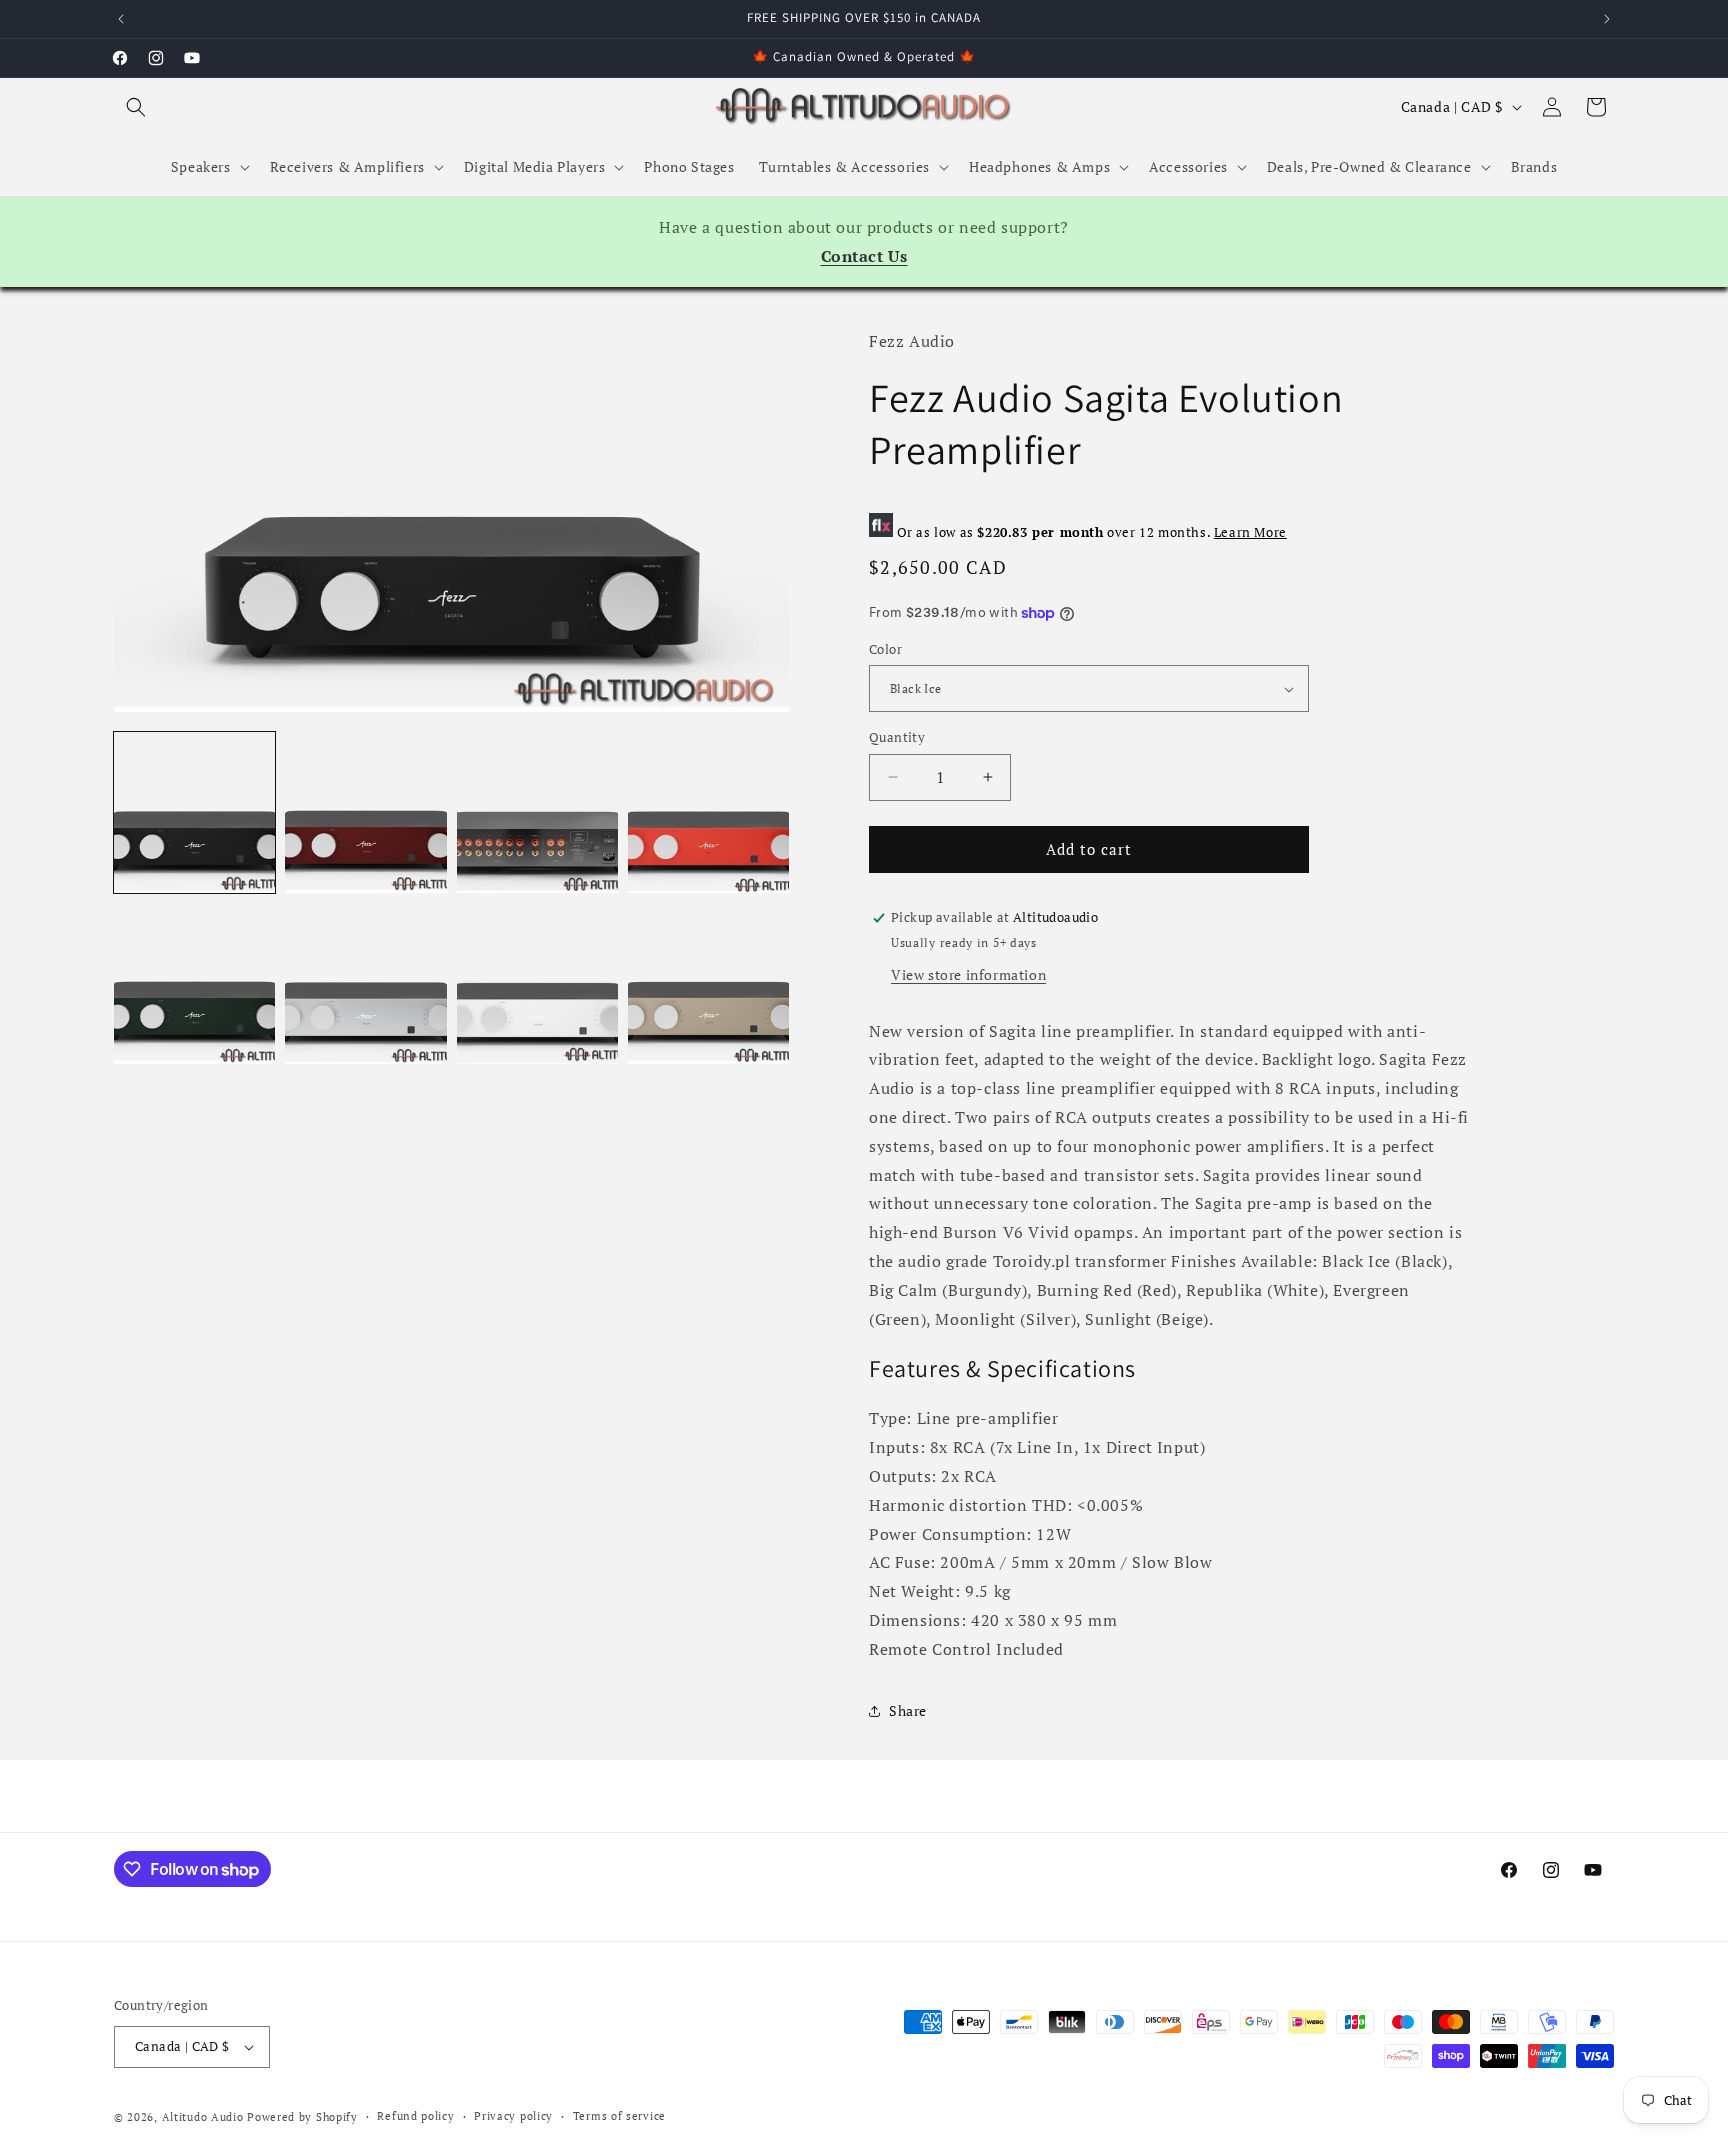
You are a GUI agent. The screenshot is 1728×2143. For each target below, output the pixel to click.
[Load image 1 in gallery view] (194, 812)
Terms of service (619, 2116)
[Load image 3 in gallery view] (537, 812)
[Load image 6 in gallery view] (365, 983)
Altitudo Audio (203, 2117)
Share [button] (908, 1710)
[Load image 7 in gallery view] (537, 983)
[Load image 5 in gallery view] (194, 983)
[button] (136, 107)
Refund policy (415, 2116)
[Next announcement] (1607, 19)
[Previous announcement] (121, 19)
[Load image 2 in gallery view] (365, 812)
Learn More (1250, 532)
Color (885, 649)
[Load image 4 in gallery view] (708, 812)
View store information (968, 974)
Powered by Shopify (302, 2117)
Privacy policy (513, 2116)
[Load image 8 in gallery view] (708, 983)
